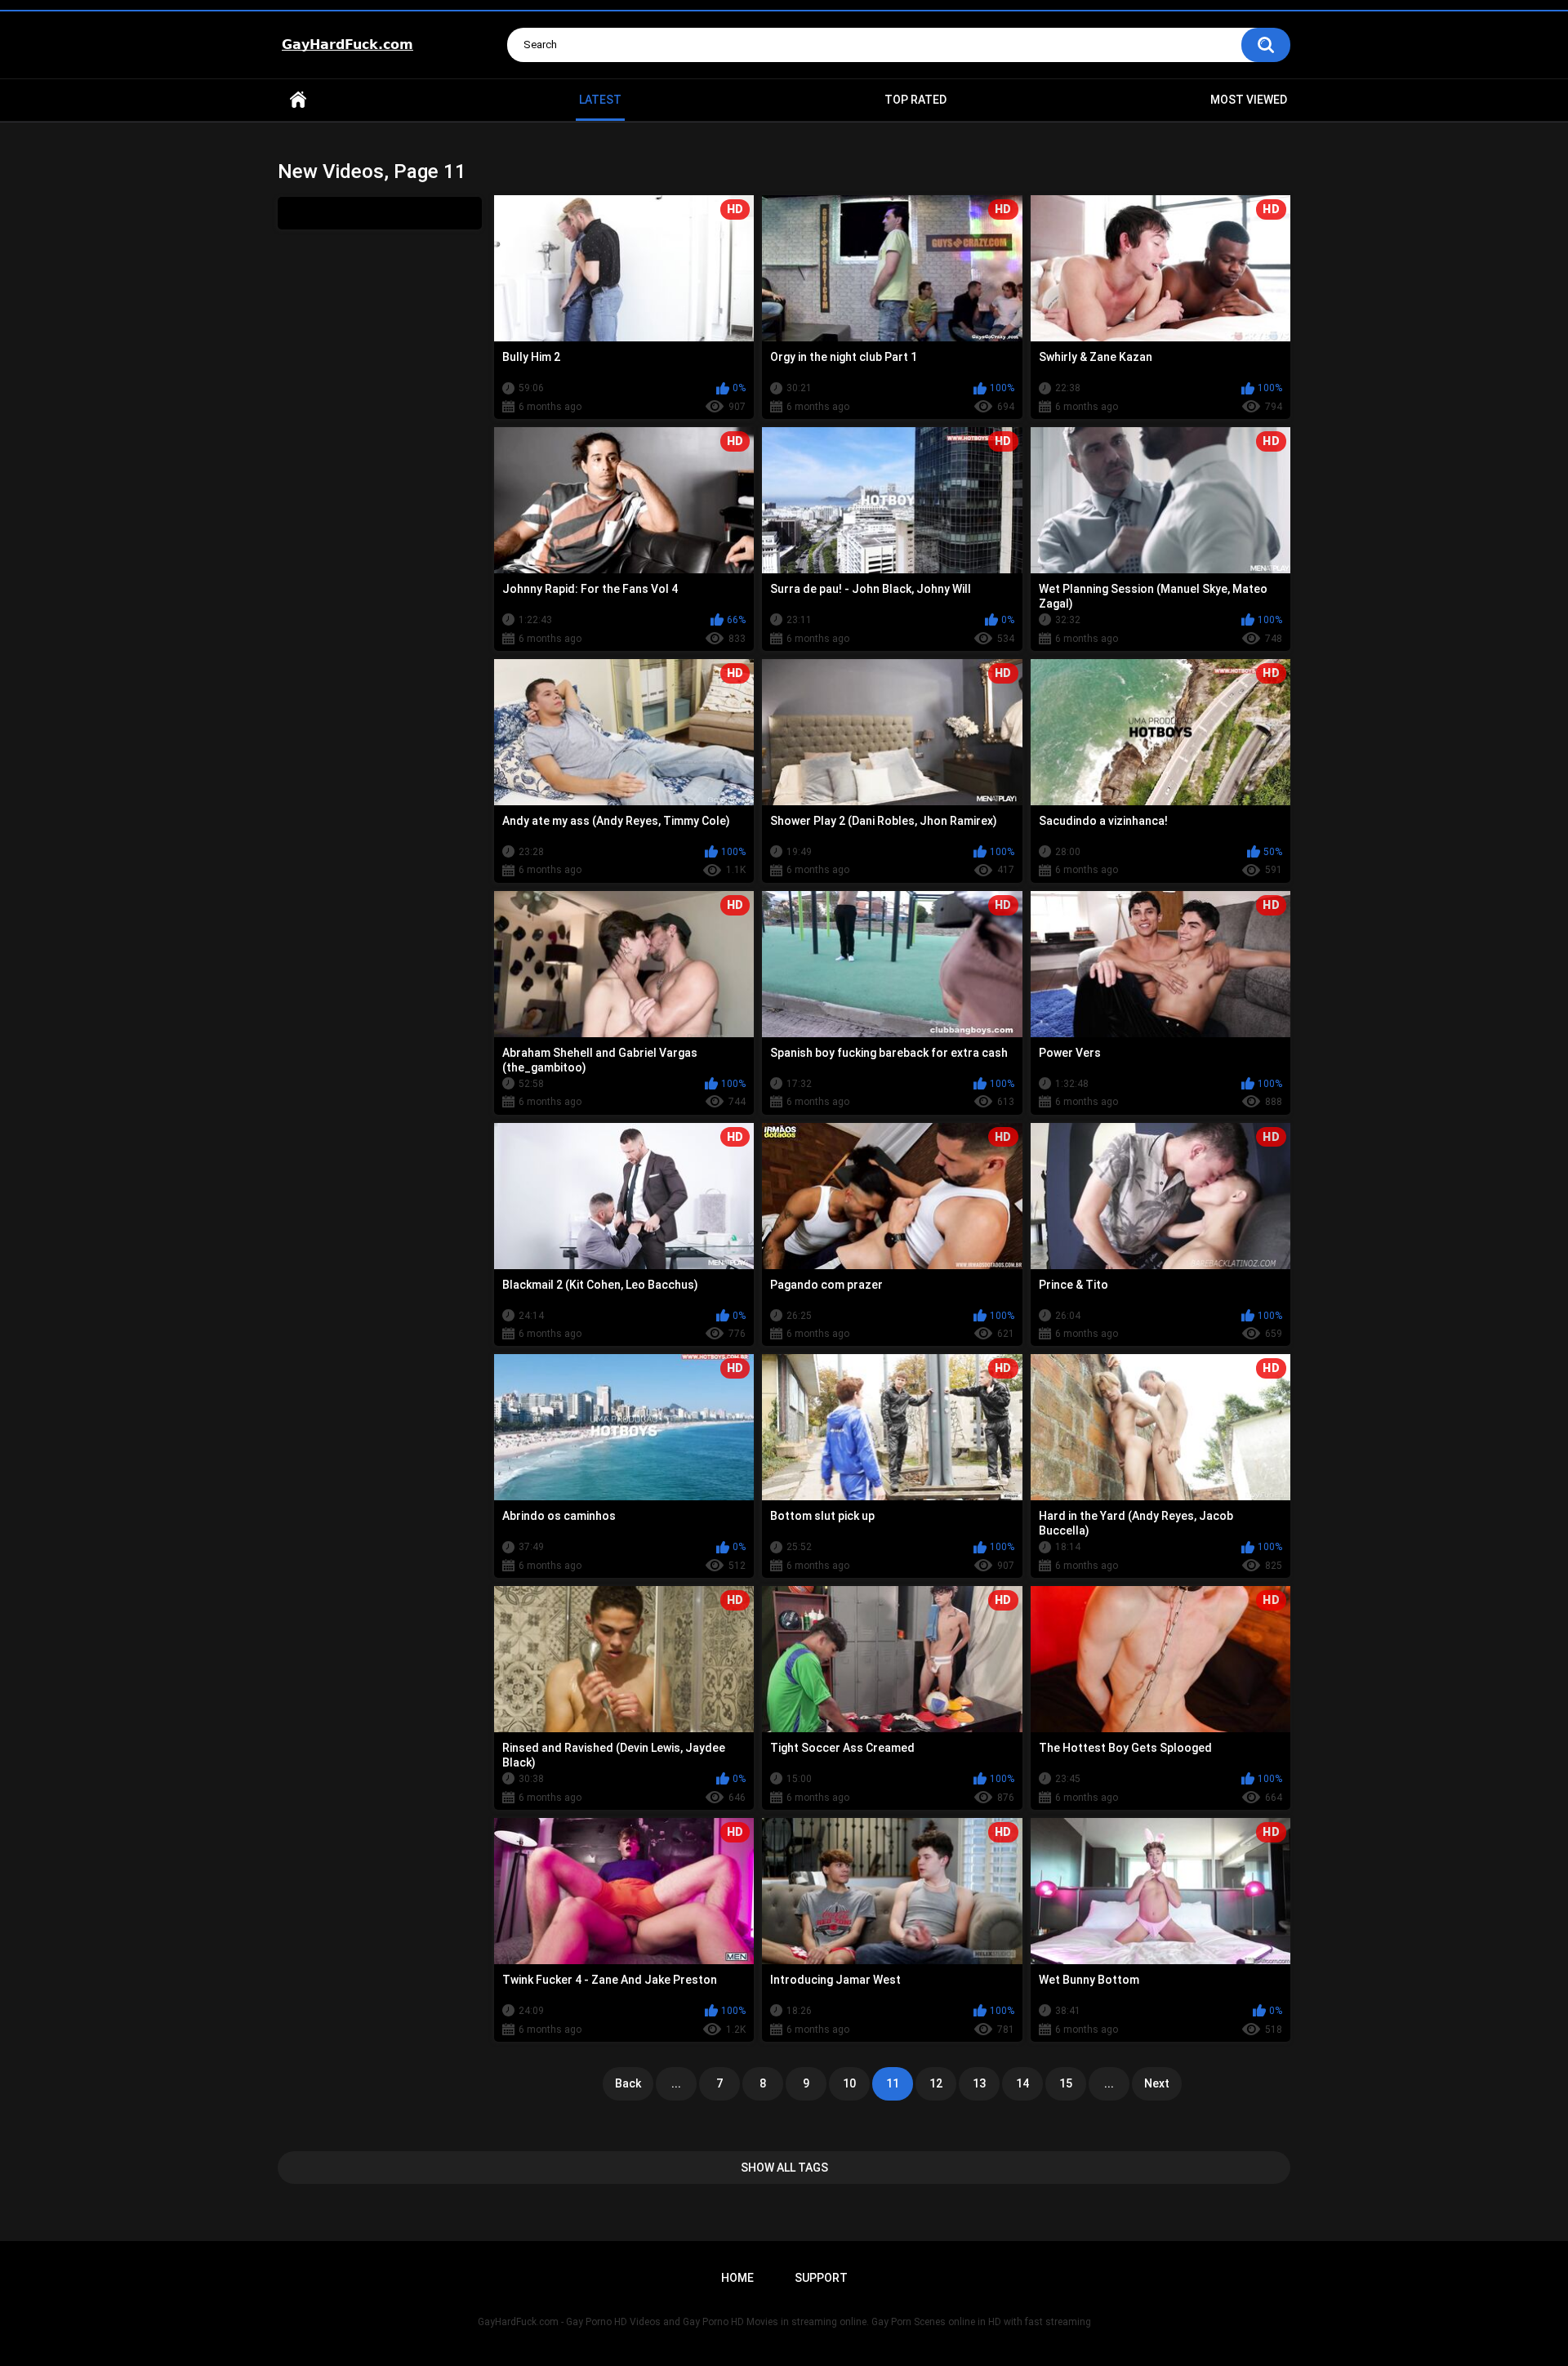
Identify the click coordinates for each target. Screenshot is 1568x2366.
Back (628, 2083)
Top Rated (915, 100)
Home (298, 100)
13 (979, 2083)
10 (849, 2083)
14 (1022, 2083)
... (676, 2083)
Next (1157, 2083)
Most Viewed (1249, 100)
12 (936, 2083)
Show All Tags (784, 2168)
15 (1066, 2083)
